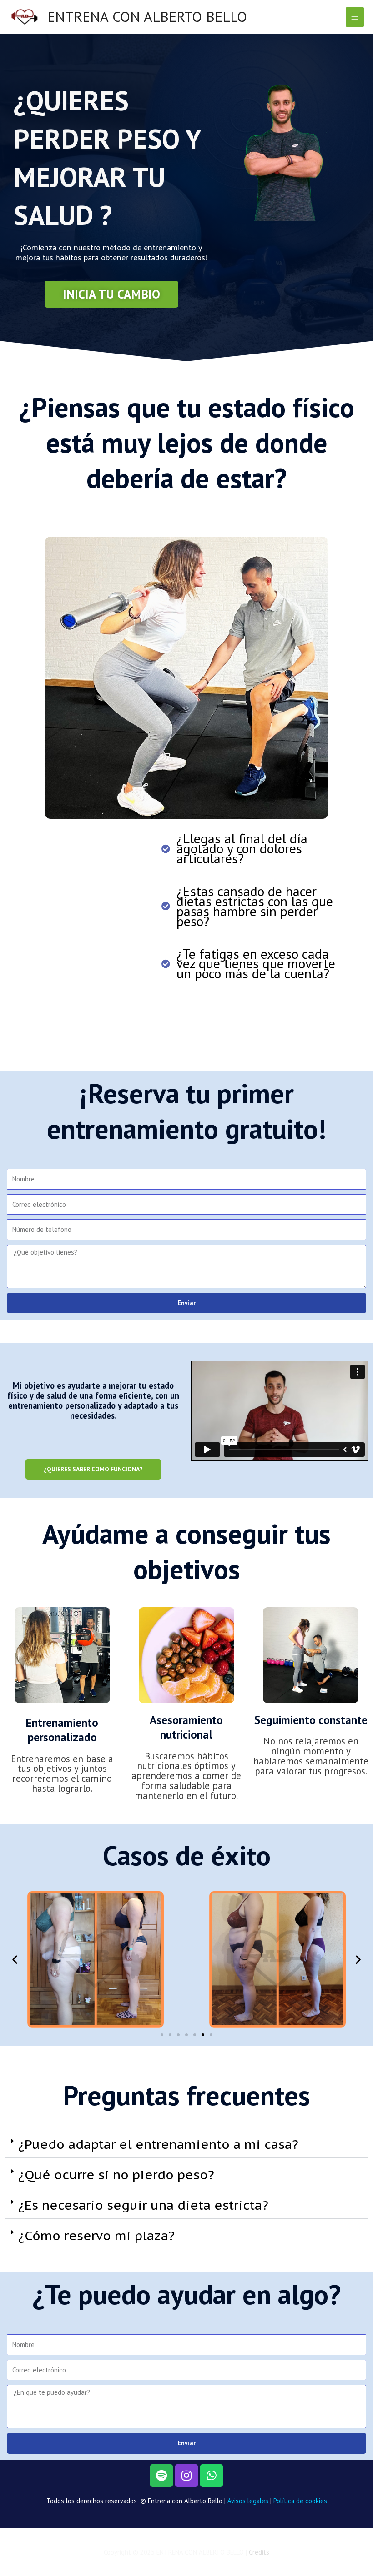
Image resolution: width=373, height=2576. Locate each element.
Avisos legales (248, 2501)
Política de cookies (300, 2501)
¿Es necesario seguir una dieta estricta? (143, 2205)
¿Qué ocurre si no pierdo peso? (116, 2175)
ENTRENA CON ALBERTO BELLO (147, 17)
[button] (15, 1960)
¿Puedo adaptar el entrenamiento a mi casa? (158, 2144)
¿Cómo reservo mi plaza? (96, 2235)
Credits (259, 2552)
